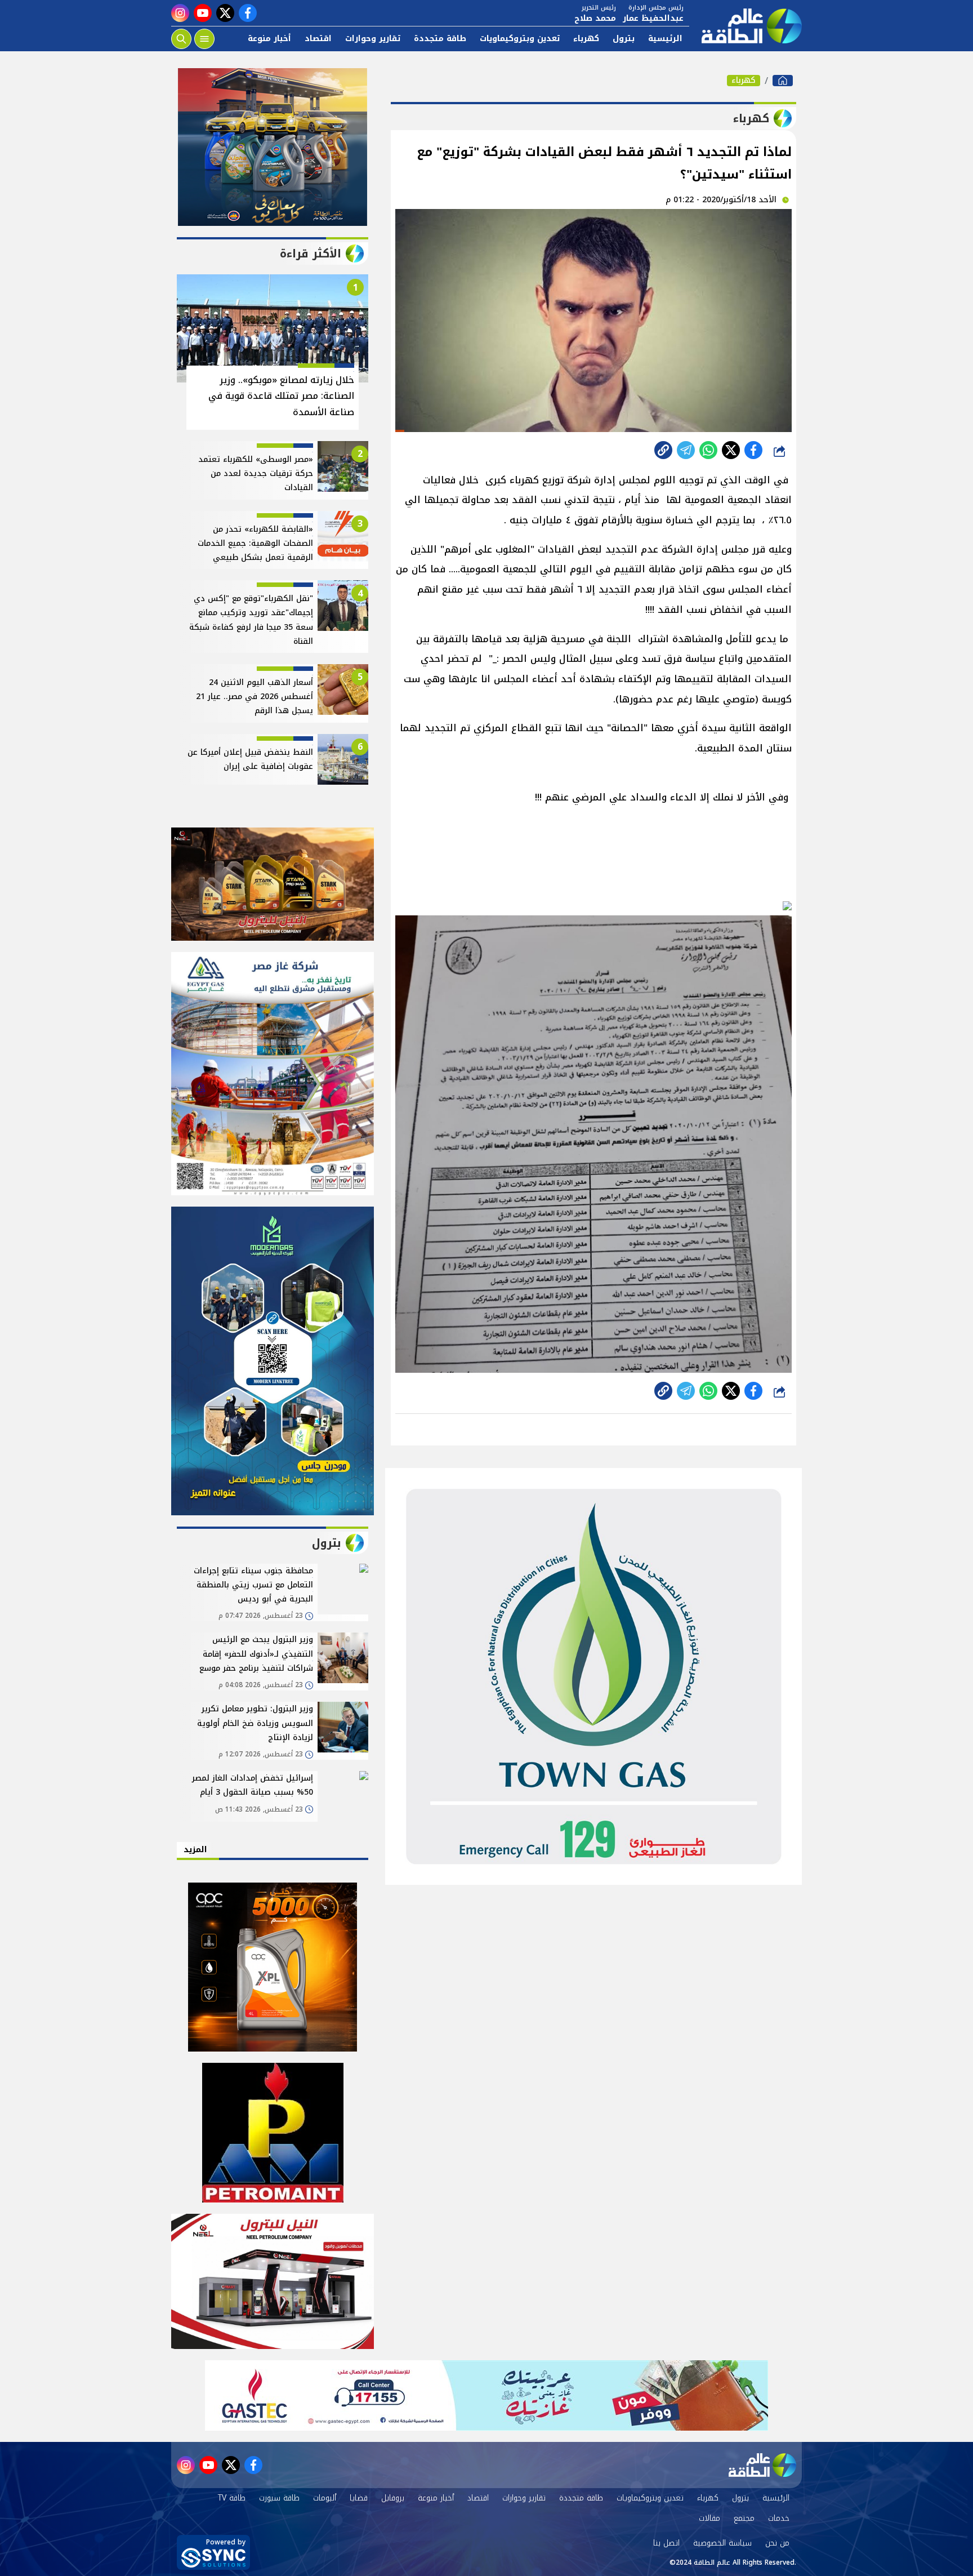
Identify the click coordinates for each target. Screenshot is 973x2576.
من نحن (777, 2543)
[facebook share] (753, 450)
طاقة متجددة (440, 39)
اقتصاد (318, 39)
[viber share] (686, 450)
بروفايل (393, 2498)
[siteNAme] (746, 26)
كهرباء (586, 39)
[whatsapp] (663, 450)
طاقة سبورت (279, 2498)
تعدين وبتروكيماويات (520, 39)
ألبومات (325, 2498)
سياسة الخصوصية (722, 2543)
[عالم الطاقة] (783, 81)
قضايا (359, 2498)
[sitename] (762, 2465)
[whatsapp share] (708, 450)
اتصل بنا (666, 2543)
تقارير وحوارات (373, 39)
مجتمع (744, 2518)
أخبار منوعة (269, 39)
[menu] (204, 39)
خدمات (779, 2518)
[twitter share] (731, 450)
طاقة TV (232, 2498)
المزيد (195, 1850)
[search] (181, 39)
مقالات (709, 2518)
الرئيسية (665, 39)
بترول (624, 39)
